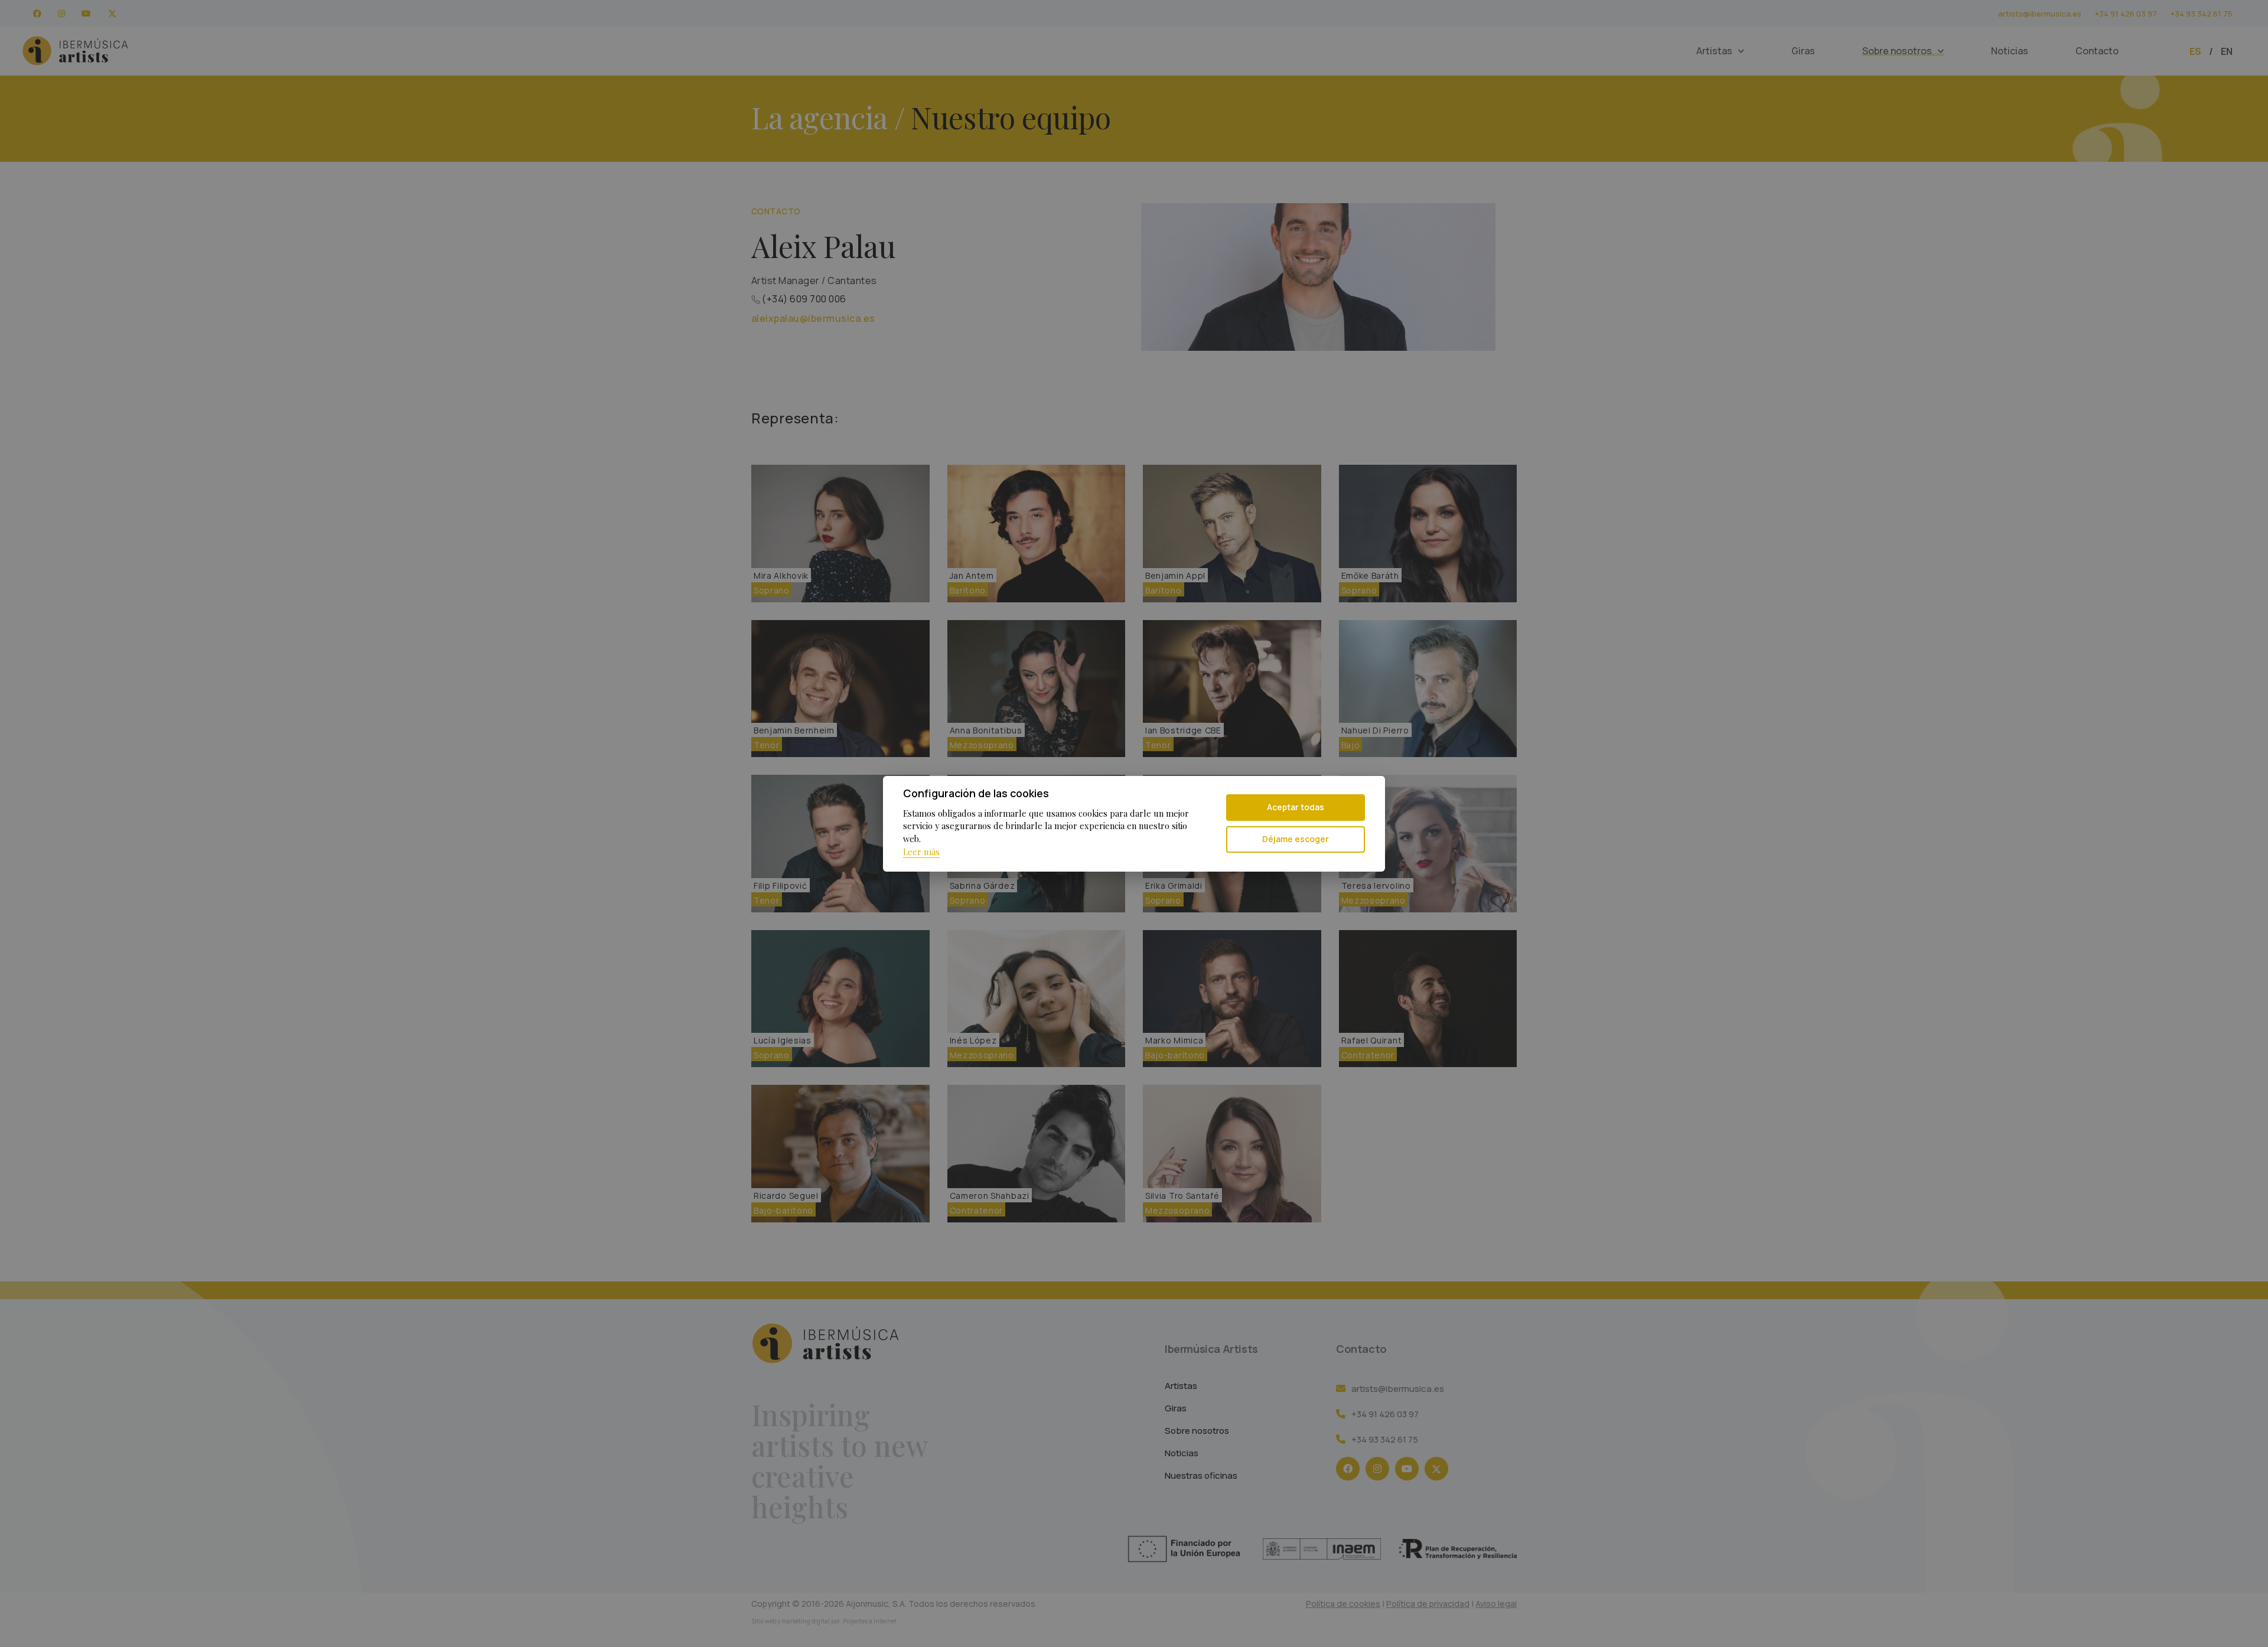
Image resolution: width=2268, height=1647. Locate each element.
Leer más (921, 852)
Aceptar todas (1296, 807)
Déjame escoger (1296, 839)
